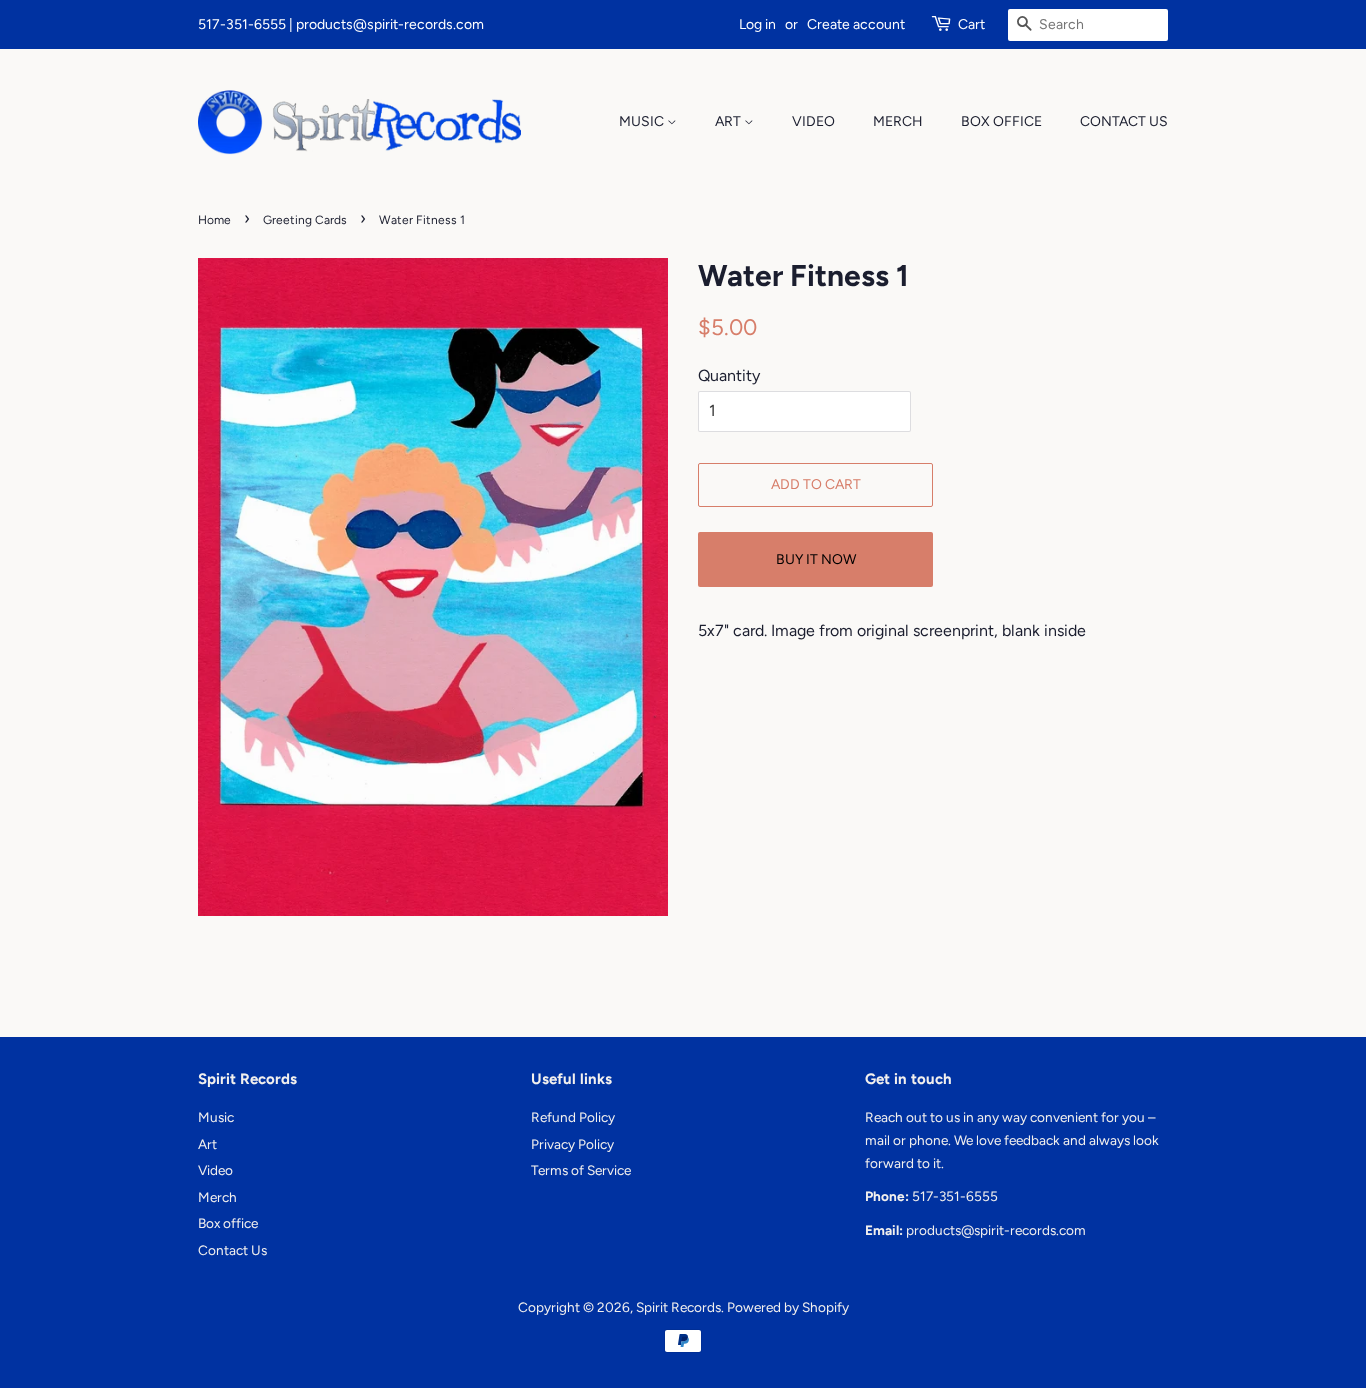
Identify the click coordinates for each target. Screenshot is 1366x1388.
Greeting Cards (305, 220)
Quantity (729, 375)
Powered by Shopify (788, 1307)
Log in (757, 24)
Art (729, 121)
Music (643, 121)
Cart (971, 24)
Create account (856, 24)
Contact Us (1124, 121)
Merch (898, 121)
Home (214, 220)
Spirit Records (678, 1307)
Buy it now (816, 559)
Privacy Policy (572, 1144)
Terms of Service (581, 1170)
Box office (1001, 121)
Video (813, 121)
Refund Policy (573, 1117)
